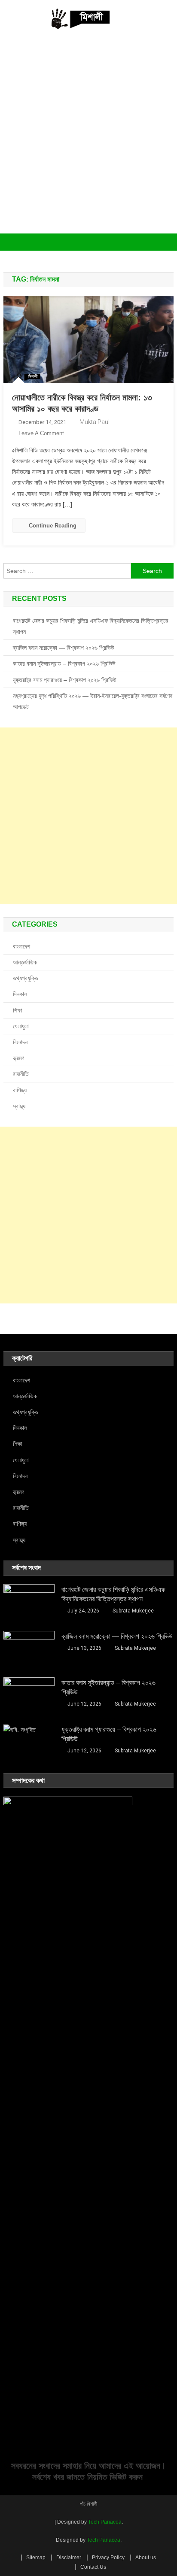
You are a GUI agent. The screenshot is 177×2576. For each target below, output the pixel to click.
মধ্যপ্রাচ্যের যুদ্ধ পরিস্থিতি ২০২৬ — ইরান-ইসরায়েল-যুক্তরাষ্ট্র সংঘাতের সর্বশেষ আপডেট (93, 701)
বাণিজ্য (20, 1090)
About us (146, 2558)
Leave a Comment (41, 433)
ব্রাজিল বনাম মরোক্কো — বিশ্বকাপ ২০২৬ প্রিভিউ (64, 648)
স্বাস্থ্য (19, 1106)
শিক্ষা (18, 1010)
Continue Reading (53, 526)
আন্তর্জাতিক (25, 962)
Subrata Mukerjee (133, 1611)
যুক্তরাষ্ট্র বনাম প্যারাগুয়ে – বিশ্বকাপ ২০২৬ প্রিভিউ (65, 680)
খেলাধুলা (21, 1026)
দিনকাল (20, 994)
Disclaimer (69, 2558)
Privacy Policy (108, 2558)
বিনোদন (20, 1042)
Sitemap (36, 2558)
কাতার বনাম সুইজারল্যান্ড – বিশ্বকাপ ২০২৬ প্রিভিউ (64, 664)
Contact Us (93, 2567)
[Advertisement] (88, 141)
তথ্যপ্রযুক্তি (26, 978)
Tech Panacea (105, 2522)
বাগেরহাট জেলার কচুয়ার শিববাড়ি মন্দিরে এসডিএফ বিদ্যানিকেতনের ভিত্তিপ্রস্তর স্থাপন (91, 626)
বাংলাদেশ (21, 946)
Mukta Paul (95, 422)
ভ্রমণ (18, 1058)
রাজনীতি (21, 1074)
